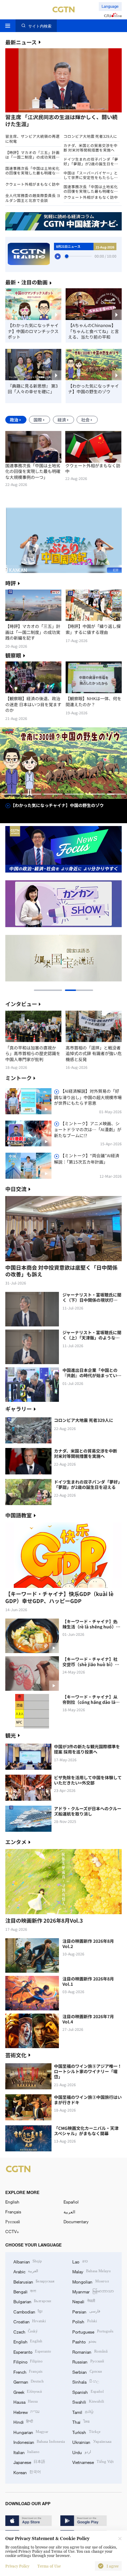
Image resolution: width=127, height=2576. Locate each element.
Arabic (26, 2271)
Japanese (29, 2462)
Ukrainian (92, 2442)
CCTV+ (12, 2231)
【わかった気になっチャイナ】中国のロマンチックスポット (33, 331)
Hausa (26, 2402)
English (12, 2202)
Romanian (90, 2352)
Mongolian (90, 2281)
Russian (88, 2361)
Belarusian (34, 2281)
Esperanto (32, 2352)
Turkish (86, 2432)
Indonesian (39, 2442)
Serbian (87, 2372)
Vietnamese (93, 2462)
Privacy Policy (17, 2566)
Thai (81, 2422)
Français (13, 2212)
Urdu (81, 2452)
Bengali (25, 2291)
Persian (86, 2311)
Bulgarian (32, 2301)
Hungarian (31, 2432)
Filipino (28, 2361)
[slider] (67, 256)
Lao (80, 2261)
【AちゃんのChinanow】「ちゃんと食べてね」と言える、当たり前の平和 (93, 331)
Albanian (28, 2261)
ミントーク (19, 1078)
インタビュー (21, 1004)
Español (71, 2202)
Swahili (88, 2402)
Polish (84, 2321)
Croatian (30, 2321)
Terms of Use (49, 2566)
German (29, 2381)
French (28, 2372)
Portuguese (93, 2331)
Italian (26, 2452)
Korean (27, 2472)
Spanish (88, 2392)
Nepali (83, 2301)
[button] (34, 115)
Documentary (76, 2221)
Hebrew (26, 2412)
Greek (28, 2392)
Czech (26, 2331)
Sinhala (86, 2381)
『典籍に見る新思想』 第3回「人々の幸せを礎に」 (33, 389)
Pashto (84, 2341)
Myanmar (93, 2291)
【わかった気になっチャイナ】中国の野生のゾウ (93, 389)
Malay (91, 2271)
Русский (13, 2221)
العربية (69, 2212)
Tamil (83, 2412)
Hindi (23, 2422)
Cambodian (28, 2311)
